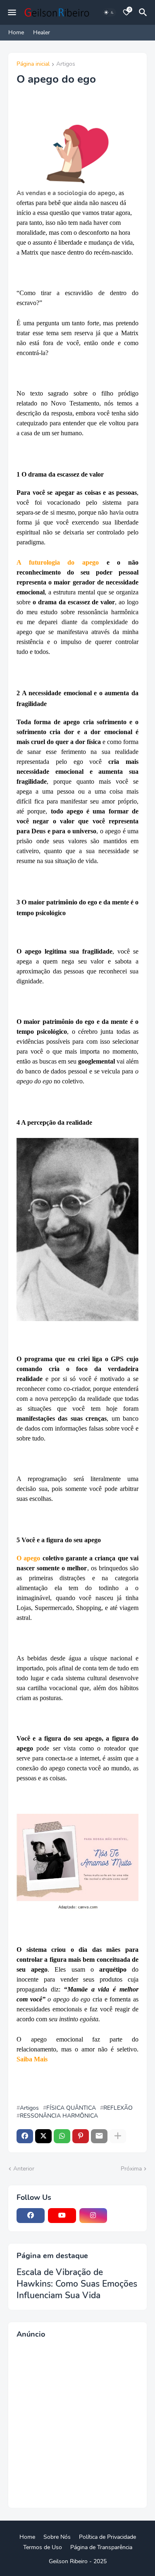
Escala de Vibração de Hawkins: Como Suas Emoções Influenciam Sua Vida (77, 2284)
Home (16, 32)
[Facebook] (25, 2136)
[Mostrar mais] (118, 2136)
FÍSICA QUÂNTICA (71, 2108)
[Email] (99, 2136)
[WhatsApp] (62, 2136)
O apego (28, 1558)
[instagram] (93, 2216)
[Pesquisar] (144, 12)
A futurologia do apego (58, 562)
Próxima (131, 2169)
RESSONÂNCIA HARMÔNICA (59, 2116)
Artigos (66, 64)
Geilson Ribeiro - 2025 (78, 2561)
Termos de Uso (43, 2547)
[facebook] (31, 2216)
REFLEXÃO (118, 2108)
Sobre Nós (57, 2537)
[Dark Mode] (109, 12)
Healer (42, 32)
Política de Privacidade (107, 2537)
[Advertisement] (77, 2422)
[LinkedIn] (124, 2216)
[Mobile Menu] (12, 12)
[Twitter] (43, 2136)
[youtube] (62, 2216)
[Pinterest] (81, 2136)
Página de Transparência (101, 2547)
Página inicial (33, 64)
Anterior (24, 2169)
